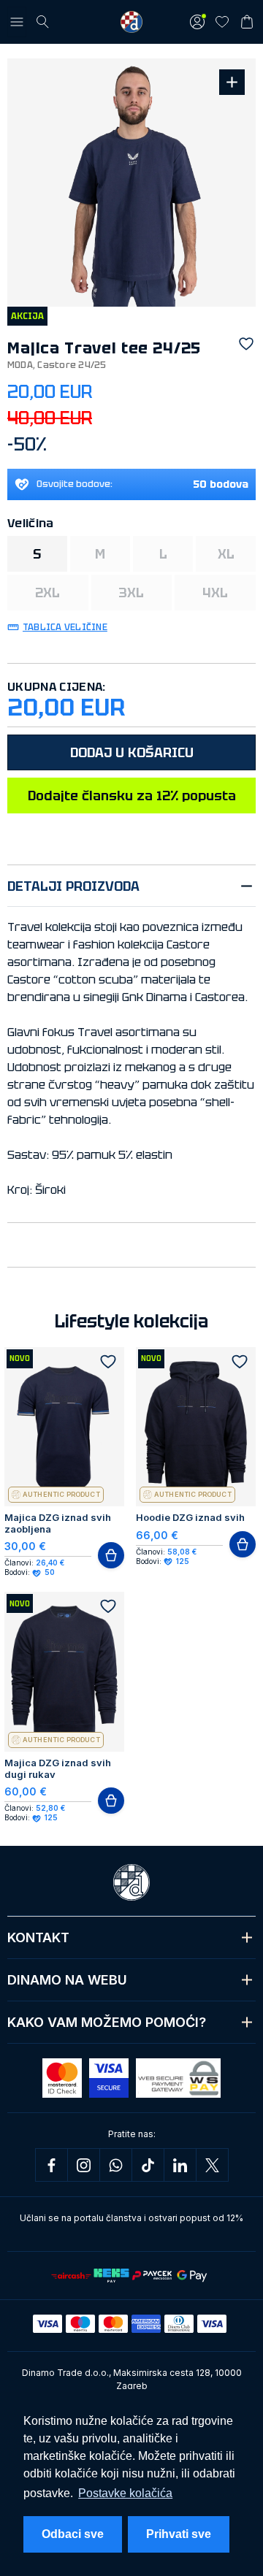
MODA (20, 365)
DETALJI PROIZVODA (73, 886)
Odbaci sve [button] (73, 2534)
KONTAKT (38, 1937)
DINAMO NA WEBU (67, 1980)
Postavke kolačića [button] (125, 2493)
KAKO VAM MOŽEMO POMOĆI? (107, 2022)
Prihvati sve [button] (179, 2534)
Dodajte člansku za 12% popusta (132, 796)
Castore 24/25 (72, 365)
